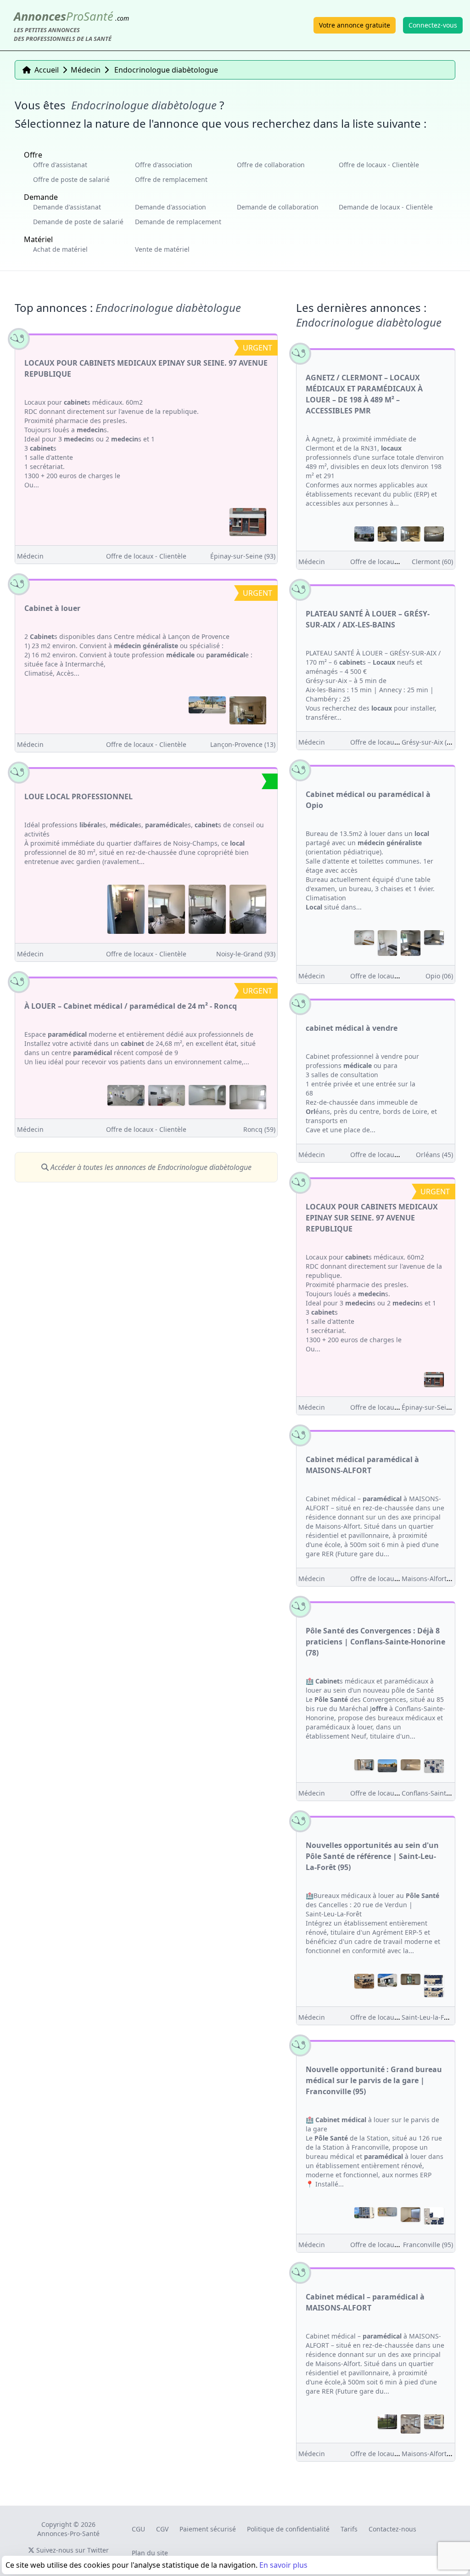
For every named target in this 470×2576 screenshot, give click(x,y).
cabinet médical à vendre (352, 1028)
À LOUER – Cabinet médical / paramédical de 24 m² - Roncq (131, 1006)
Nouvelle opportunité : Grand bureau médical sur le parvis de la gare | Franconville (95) (374, 2080)
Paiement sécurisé (208, 2529)
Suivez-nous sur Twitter (72, 2550)
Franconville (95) (428, 2245)
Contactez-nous (392, 2529)
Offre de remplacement (171, 179)
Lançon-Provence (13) (243, 744)
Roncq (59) (259, 1129)
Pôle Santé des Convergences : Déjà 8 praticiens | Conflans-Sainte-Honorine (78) (375, 1642)
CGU (138, 2529)
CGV (162, 2529)
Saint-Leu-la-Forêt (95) (435, 2017)
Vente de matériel (162, 249)
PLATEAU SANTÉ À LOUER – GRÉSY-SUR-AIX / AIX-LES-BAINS (368, 619)
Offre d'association (164, 165)
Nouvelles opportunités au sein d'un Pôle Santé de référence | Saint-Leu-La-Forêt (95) (372, 1856)
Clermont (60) (432, 562)
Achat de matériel (60, 249)
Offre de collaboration (271, 165)
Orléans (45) (434, 1155)
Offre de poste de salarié (71, 179)
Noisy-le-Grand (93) (246, 954)
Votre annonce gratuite (355, 25)
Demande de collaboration (278, 207)
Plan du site (150, 2553)
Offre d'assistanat (60, 165)
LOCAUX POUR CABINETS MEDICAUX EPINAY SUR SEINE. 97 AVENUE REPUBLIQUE (146, 368)
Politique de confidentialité (288, 2529)
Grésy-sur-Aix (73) (429, 742)
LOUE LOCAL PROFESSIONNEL (78, 797)
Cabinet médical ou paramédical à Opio (368, 800)
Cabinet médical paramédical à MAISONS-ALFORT (362, 1465)
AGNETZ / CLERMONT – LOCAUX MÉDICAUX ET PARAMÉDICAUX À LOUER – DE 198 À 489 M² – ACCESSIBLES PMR (364, 394)
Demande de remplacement (178, 222)
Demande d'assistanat (67, 207)
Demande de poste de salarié (78, 222)
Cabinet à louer (52, 608)
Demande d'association (171, 207)
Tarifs (349, 2529)
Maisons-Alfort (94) (431, 1579)
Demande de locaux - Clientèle (386, 207)
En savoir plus (283, 2565)
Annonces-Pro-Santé (68, 2534)
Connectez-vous (433, 25)
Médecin (30, 556)
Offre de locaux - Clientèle (379, 165)
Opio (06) (439, 976)
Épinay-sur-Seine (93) (243, 556)
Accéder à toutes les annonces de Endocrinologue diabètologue (150, 1167)
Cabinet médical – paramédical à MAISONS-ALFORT (365, 2302)
